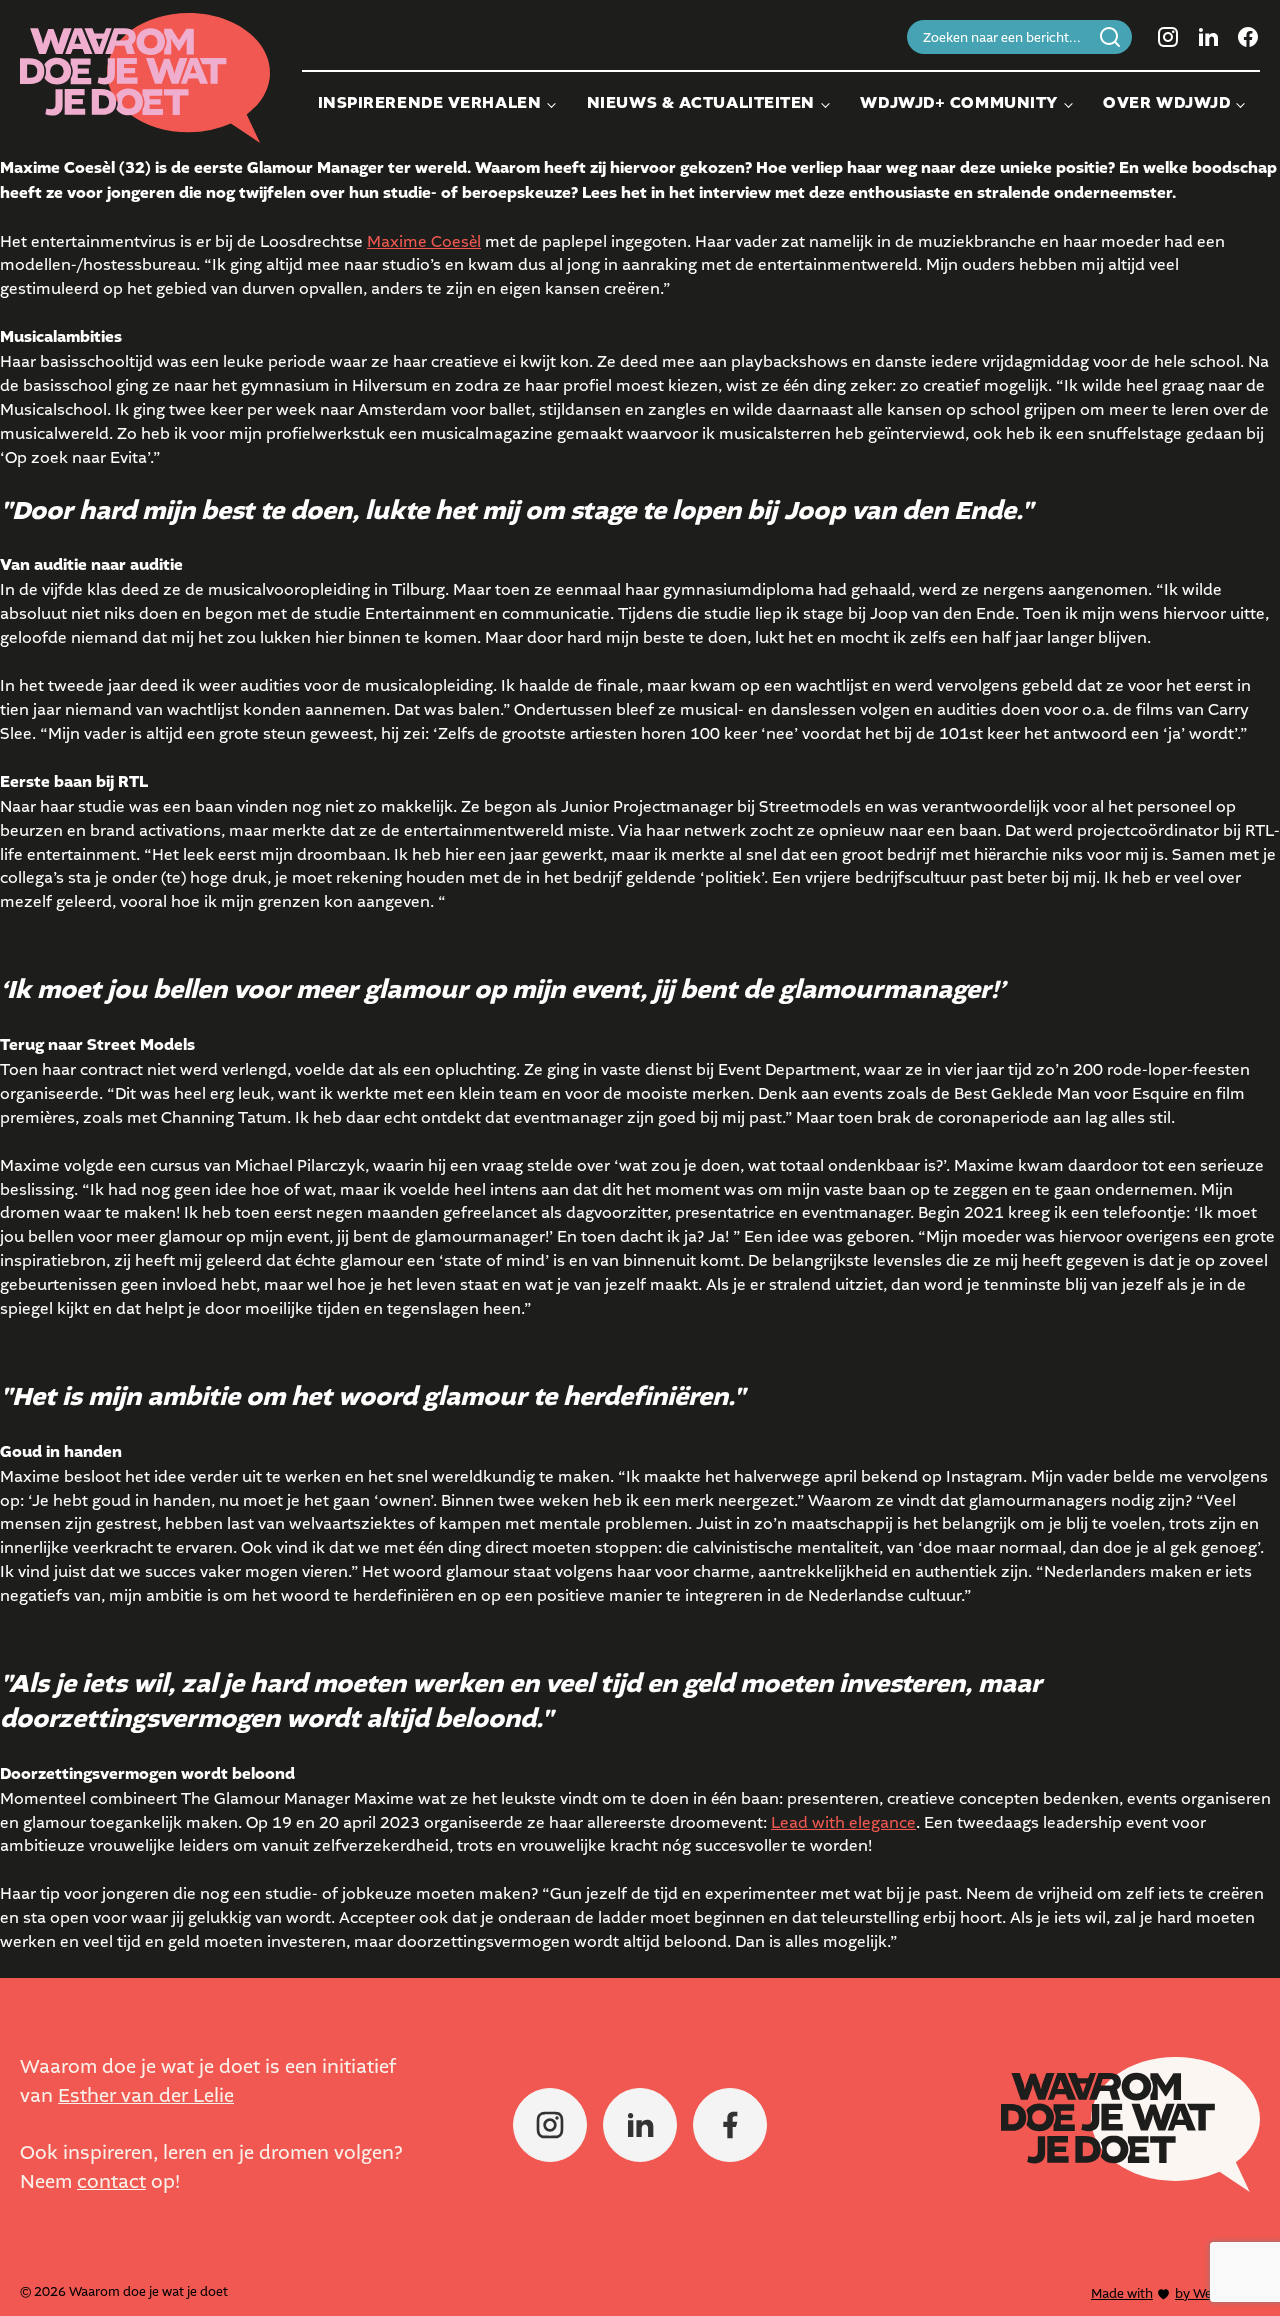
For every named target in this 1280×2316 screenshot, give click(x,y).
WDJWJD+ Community (959, 103)
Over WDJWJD (1166, 103)
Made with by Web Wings (1175, 2293)
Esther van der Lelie (146, 2095)
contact (111, 2181)
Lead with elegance (843, 1822)
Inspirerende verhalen (430, 103)
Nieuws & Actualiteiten (701, 103)
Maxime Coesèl (424, 241)
